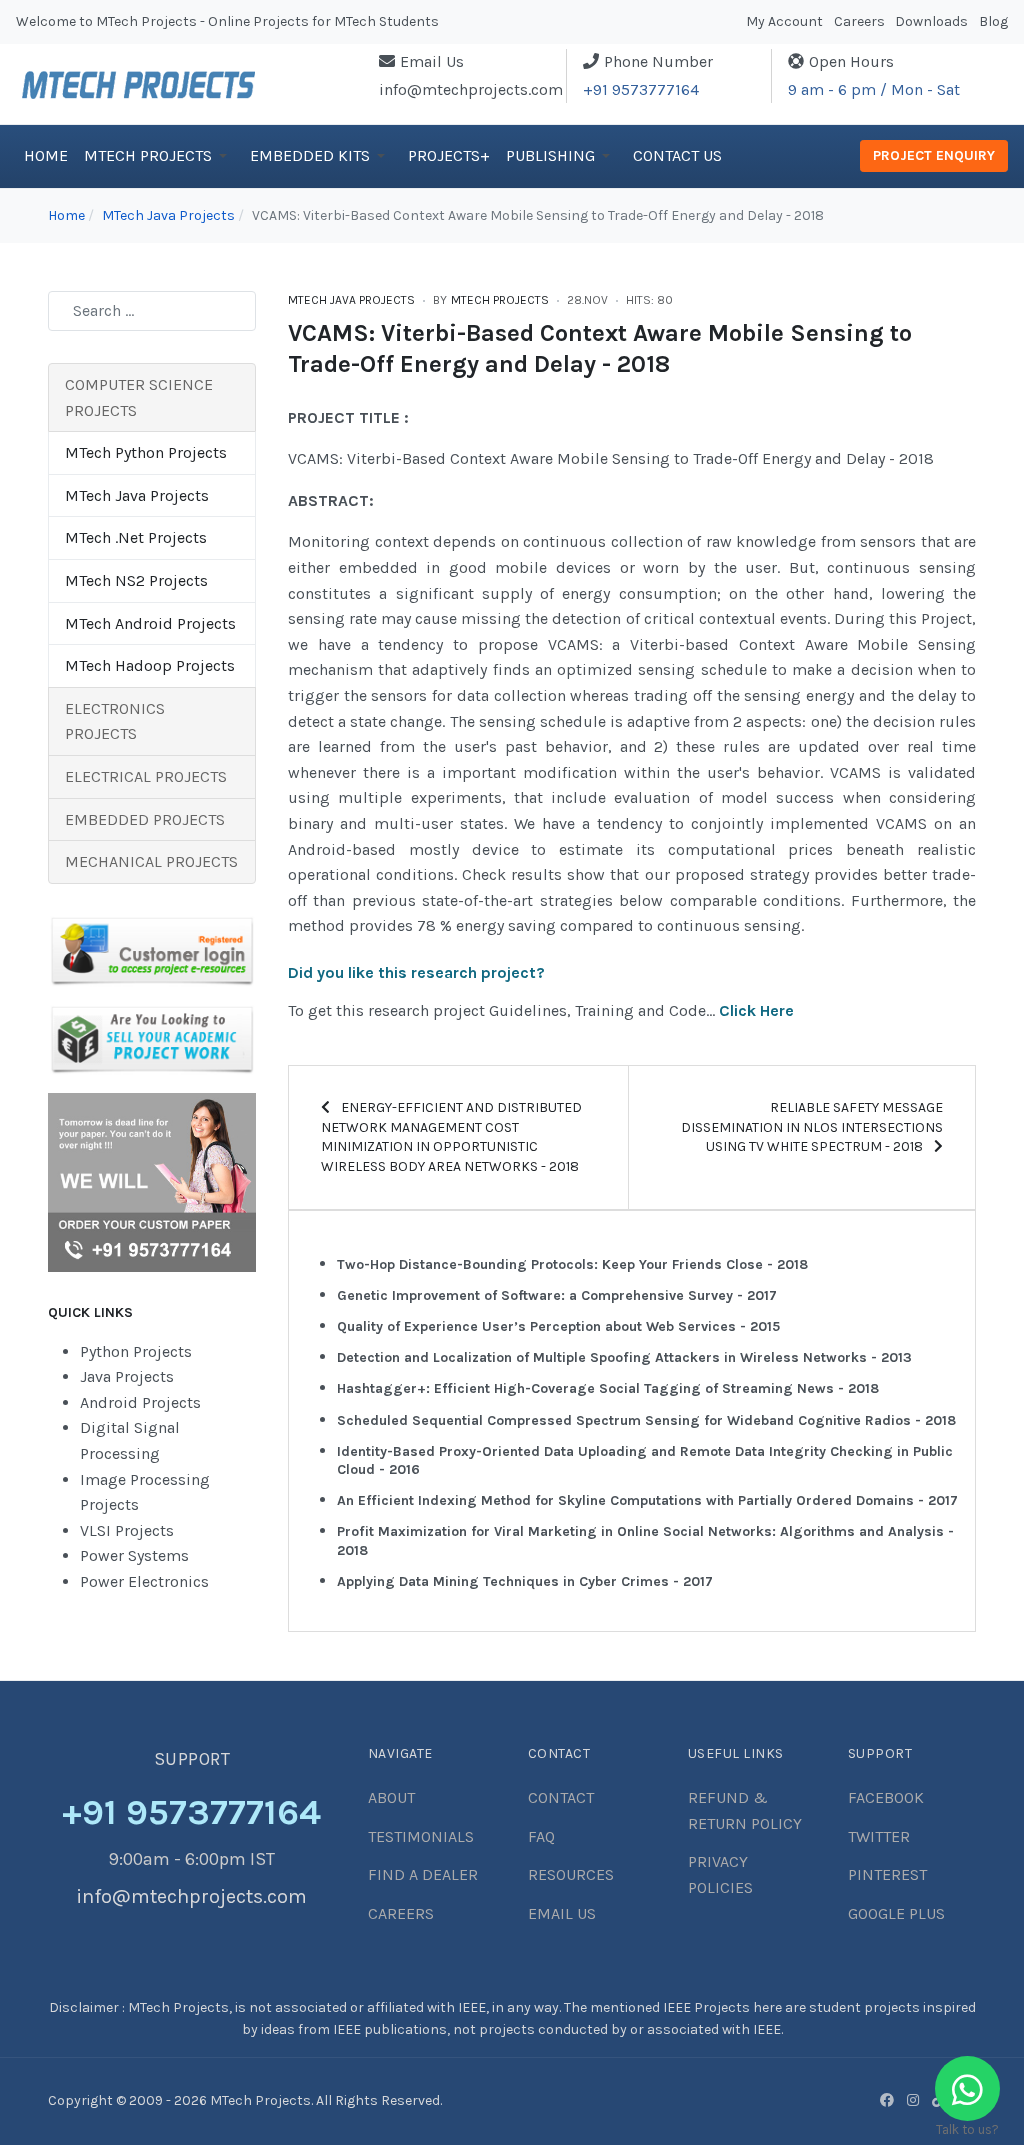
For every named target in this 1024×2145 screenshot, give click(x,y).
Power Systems (134, 1555)
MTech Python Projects (146, 452)
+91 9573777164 (641, 89)
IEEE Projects (708, 2007)
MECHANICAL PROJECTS (151, 861)
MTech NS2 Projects (136, 580)
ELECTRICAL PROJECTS (146, 776)
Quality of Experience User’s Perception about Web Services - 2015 (558, 1326)
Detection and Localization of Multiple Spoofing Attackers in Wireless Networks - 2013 (624, 1357)
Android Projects (140, 1402)
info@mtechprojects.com (471, 89)
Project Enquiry (934, 155)
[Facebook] (887, 2100)
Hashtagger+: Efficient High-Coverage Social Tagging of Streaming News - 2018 (608, 1388)
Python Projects (136, 1351)
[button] (159, 156)
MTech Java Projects (351, 300)
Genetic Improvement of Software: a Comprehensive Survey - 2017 (557, 1295)
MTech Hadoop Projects (150, 665)
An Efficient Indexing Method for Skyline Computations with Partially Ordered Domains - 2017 (647, 1500)
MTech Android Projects (150, 623)
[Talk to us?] (967, 2088)
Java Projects (127, 1376)
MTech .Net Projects (136, 537)
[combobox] (152, 311)
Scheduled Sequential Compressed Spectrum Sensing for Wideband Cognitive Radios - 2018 (646, 1420)
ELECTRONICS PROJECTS (115, 721)
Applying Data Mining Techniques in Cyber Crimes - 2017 (525, 1581)
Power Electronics (144, 1581)
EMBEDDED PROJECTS (145, 819)
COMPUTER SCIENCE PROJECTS (139, 397)
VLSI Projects (127, 1530)
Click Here (756, 1010)
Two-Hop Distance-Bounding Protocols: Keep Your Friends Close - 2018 (572, 1264)
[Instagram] (913, 2100)
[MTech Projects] (138, 82)
